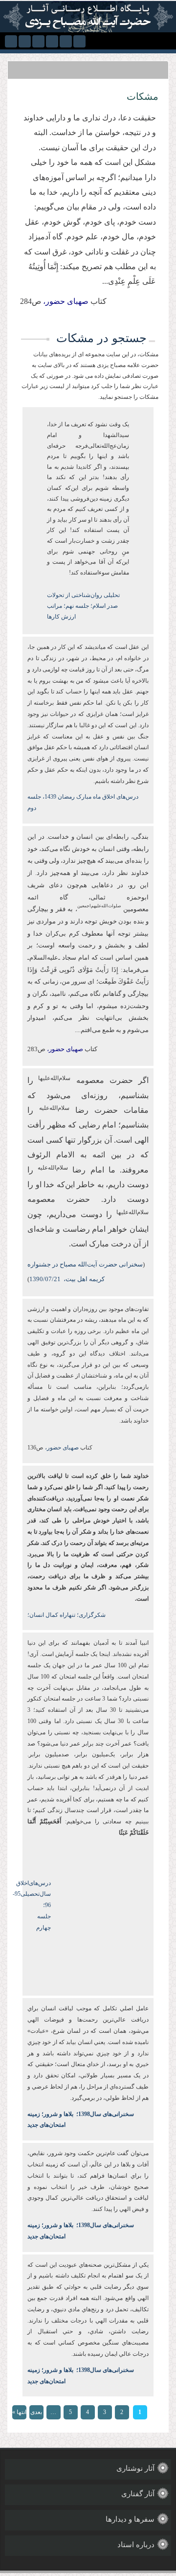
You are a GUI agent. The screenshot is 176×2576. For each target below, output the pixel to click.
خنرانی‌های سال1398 (104, 2114)
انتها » (19, 2412)
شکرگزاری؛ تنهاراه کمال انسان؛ (66, 1615)
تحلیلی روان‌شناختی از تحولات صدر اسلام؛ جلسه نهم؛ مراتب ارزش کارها (83, 606)
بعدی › (36, 2414)
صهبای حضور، (61, 1448)
